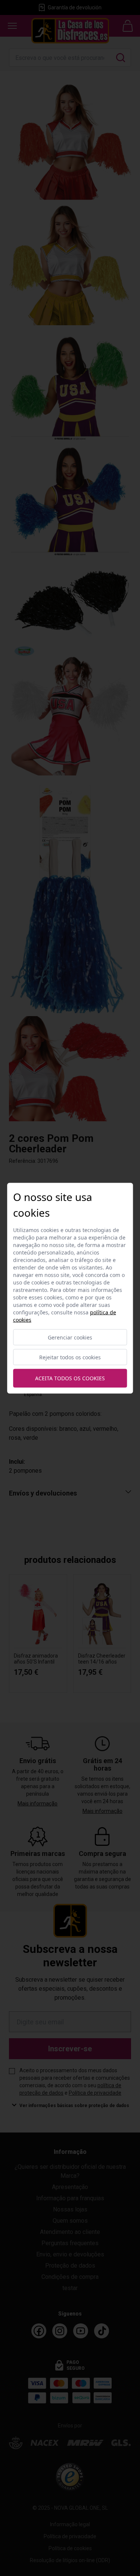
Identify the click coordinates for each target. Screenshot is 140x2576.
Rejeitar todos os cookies (70, 1357)
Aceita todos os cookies (70, 1378)
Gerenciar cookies (70, 1337)
